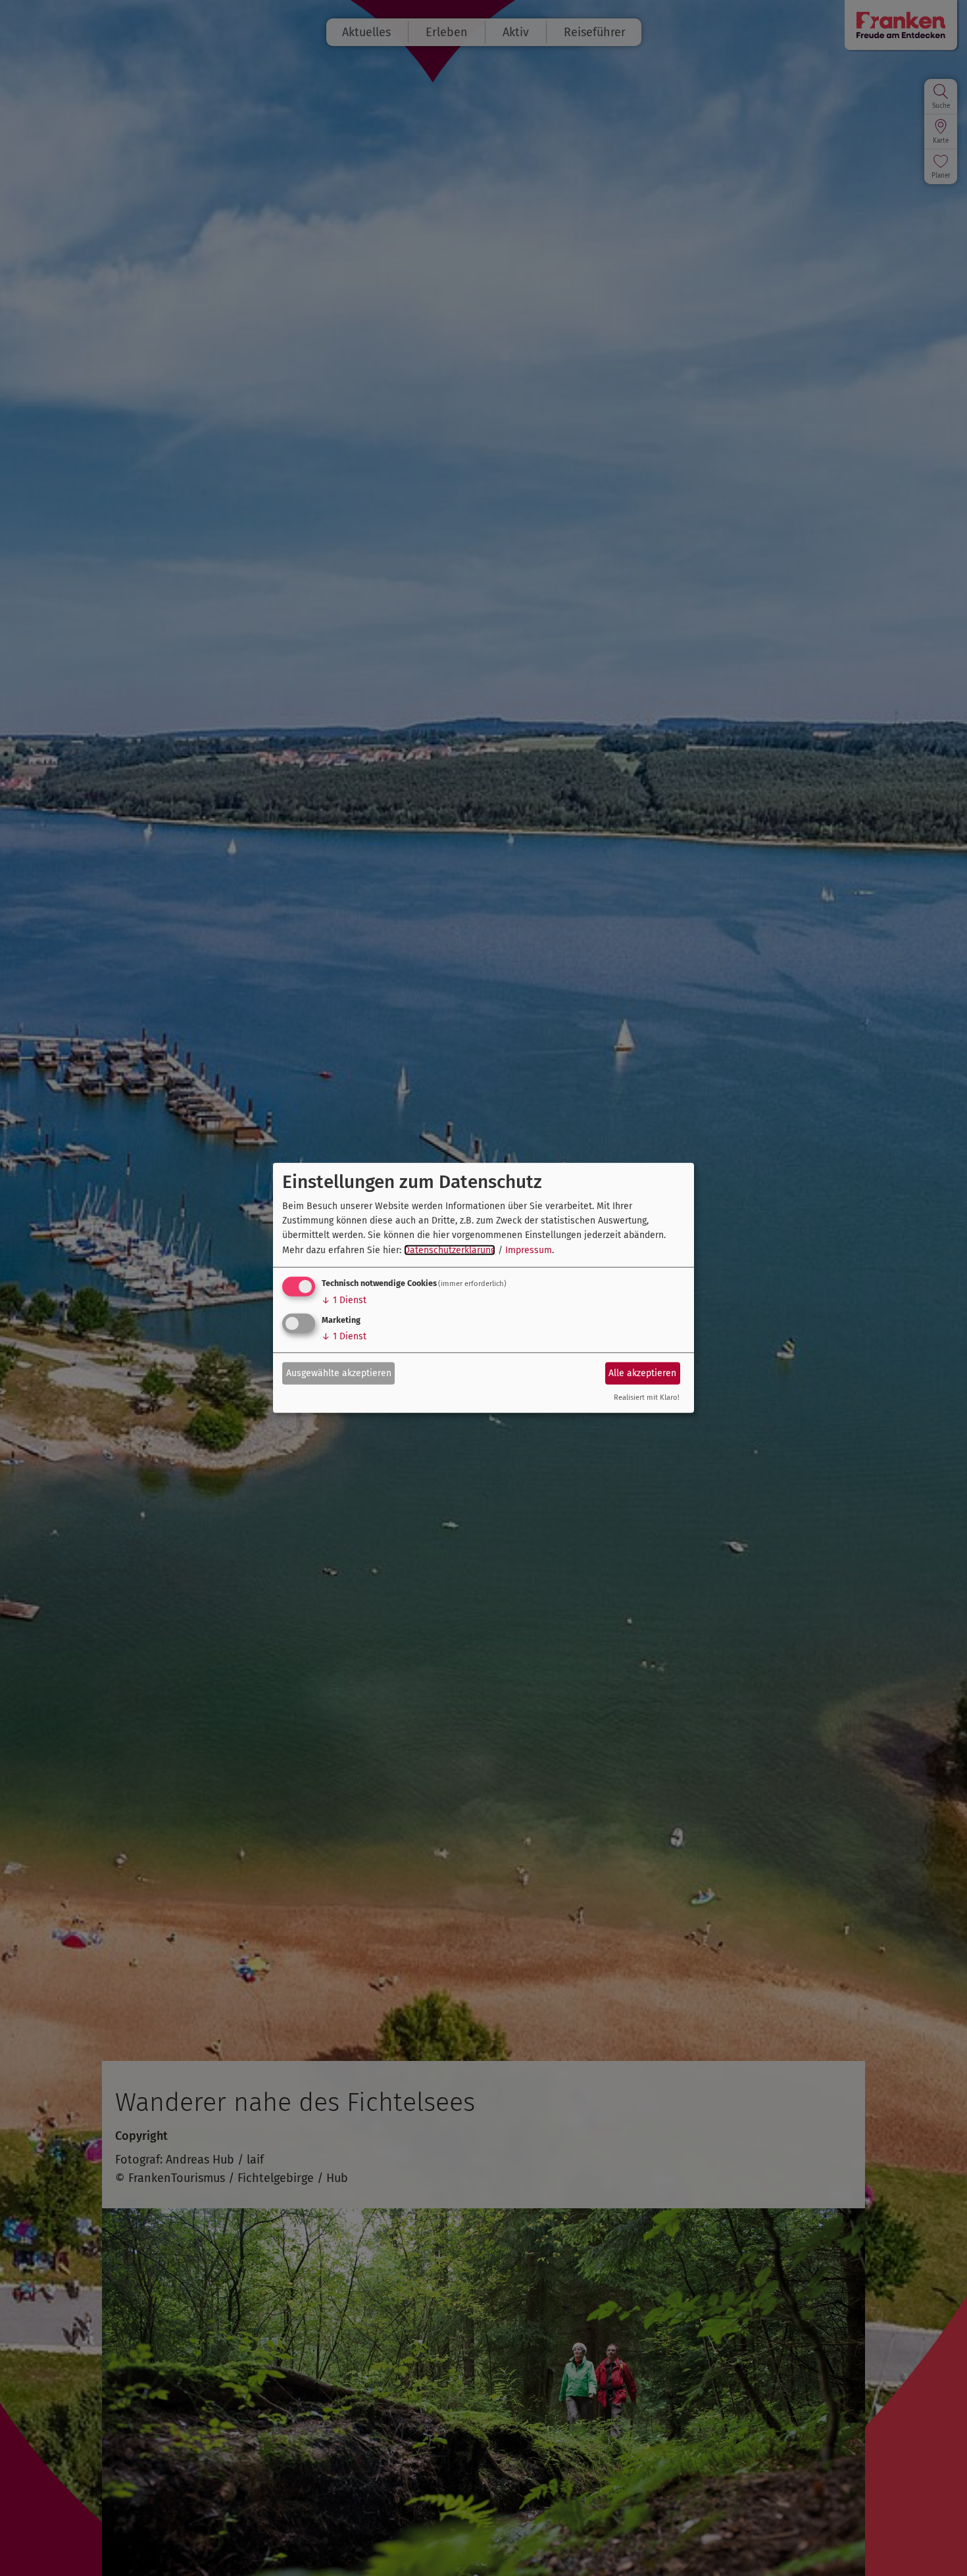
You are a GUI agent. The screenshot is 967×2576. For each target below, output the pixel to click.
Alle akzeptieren (642, 1373)
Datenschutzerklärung (450, 1250)
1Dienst (344, 1300)
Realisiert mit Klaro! (647, 1398)
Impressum (529, 1250)
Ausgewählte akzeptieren (339, 1373)
